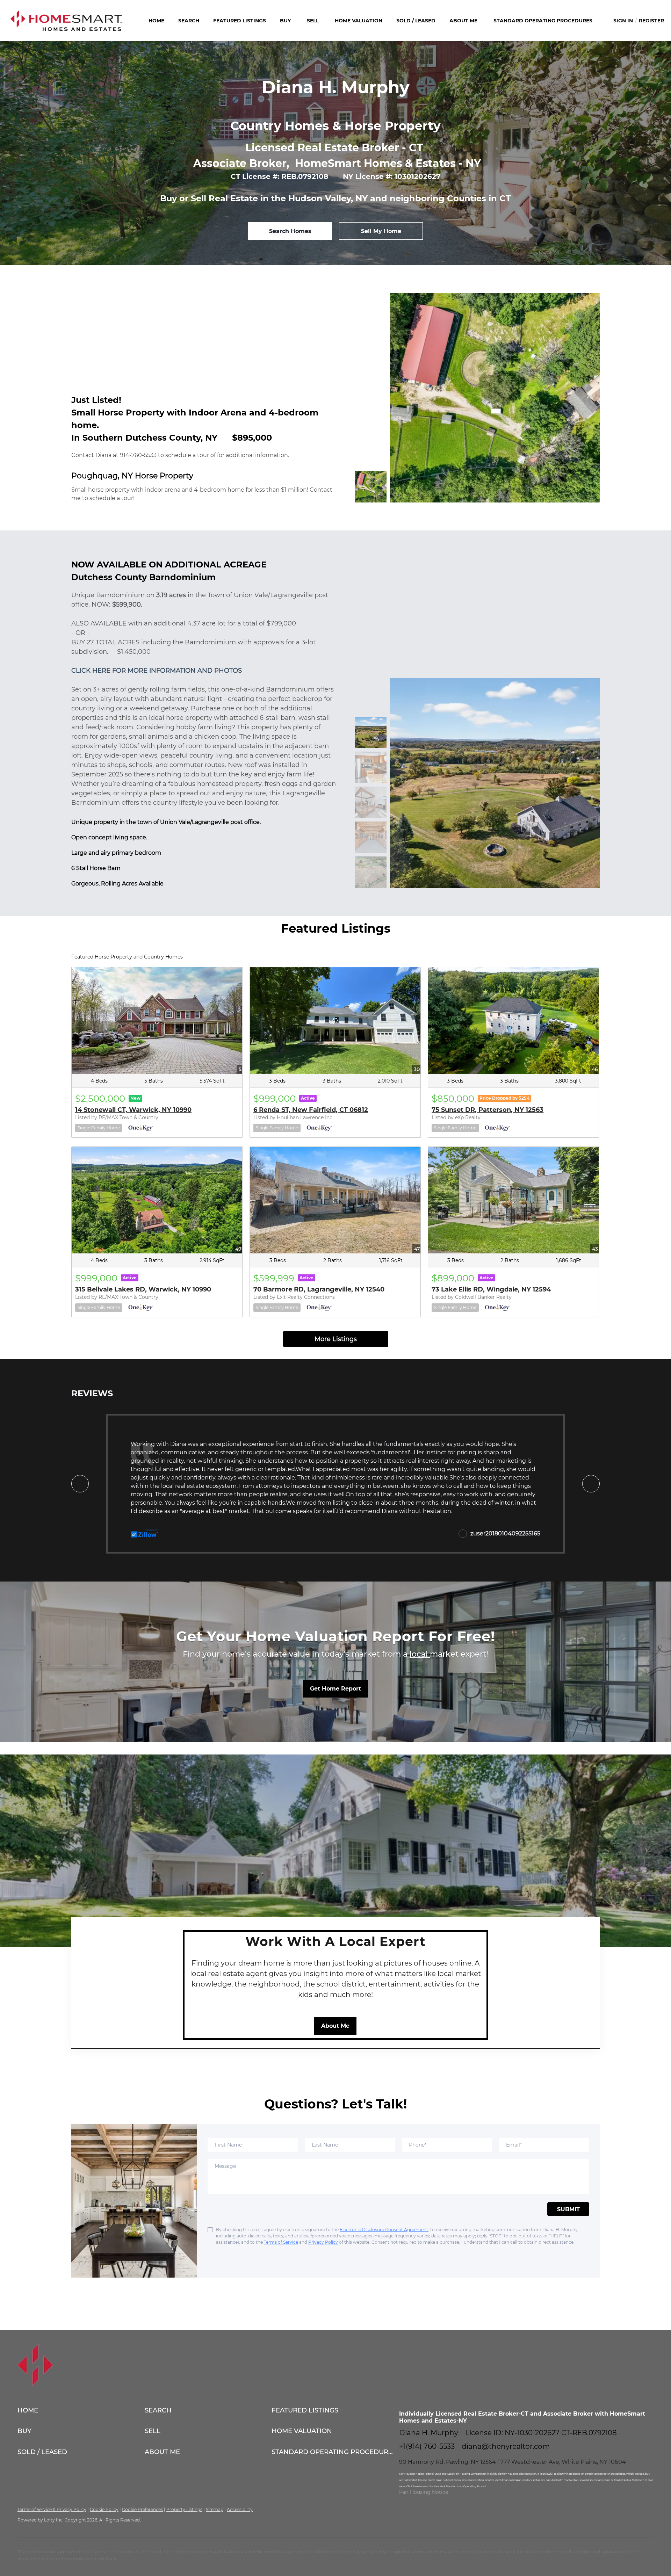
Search (189, 21)
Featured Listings (240, 21)
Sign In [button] (623, 21)
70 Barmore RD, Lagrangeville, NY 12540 (319, 1289)
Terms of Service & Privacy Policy (52, 2509)
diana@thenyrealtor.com (506, 2446)
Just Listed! (96, 400)
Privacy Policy (323, 2242)
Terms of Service (281, 2242)
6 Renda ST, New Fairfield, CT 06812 (311, 1110)
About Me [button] (463, 21)
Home (156, 21)
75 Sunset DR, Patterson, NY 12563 (488, 1110)
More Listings (336, 1339)
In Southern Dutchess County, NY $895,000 (172, 438)
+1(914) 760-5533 (427, 2446)
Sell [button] (313, 21)
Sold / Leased (416, 21)
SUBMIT (568, 2209)
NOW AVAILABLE (109, 565)
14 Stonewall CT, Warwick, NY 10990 (133, 1110)
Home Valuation (359, 21)
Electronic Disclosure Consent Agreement (384, 2230)
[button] (81, 2410)
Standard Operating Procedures (543, 21)
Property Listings (184, 2509)
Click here (638, 2480)
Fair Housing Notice (424, 2492)
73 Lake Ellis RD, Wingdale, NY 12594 (491, 1289)
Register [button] (651, 21)
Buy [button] (285, 21)
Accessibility (240, 2509)
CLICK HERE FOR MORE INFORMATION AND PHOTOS (157, 671)
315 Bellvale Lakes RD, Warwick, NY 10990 (143, 1289)
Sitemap (215, 2509)
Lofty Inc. (54, 2520)
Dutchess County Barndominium (143, 577)
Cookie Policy (104, 2509)
